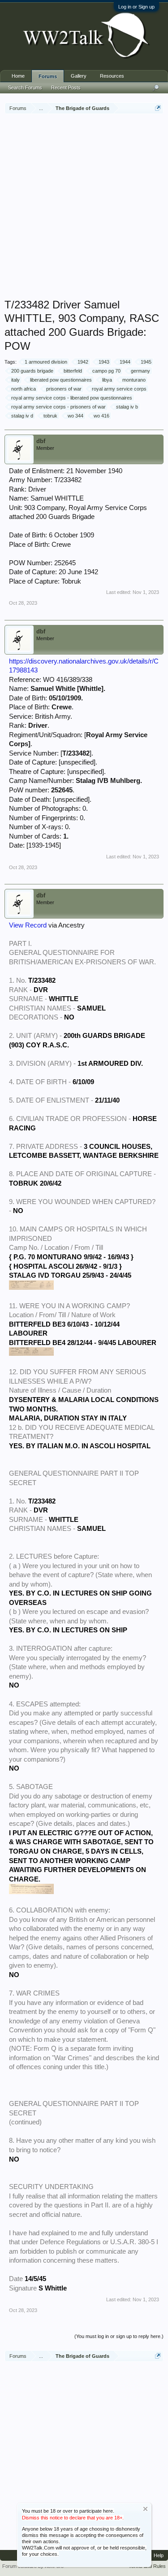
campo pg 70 (106, 371)
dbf (41, 441)
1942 (83, 362)
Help (159, 2555)
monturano (134, 380)
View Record (28, 925)
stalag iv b (127, 407)
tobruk (50, 416)
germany (140, 371)
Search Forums (25, 88)
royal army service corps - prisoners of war (58, 407)
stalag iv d (22, 416)
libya (107, 380)
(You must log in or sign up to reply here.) (119, 2336)
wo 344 (75, 416)
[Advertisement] (84, 207)
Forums (48, 76)
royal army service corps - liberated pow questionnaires (72, 398)
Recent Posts (66, 88)
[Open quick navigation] (158, 108)
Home (18, 76)
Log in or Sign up (136, 7)
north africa (24, 389)
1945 (146, 362)
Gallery (79, 76)
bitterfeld (73, 371)
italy (15, 380)
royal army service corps (119, 389)
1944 (125, 362)
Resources (112, 76)
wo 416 (101, 416)
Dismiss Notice (145, 2509)
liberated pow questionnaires (61, 380)
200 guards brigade (32, 371)
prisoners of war (64, 389)
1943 (104, 362)
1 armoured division (46, 362)
